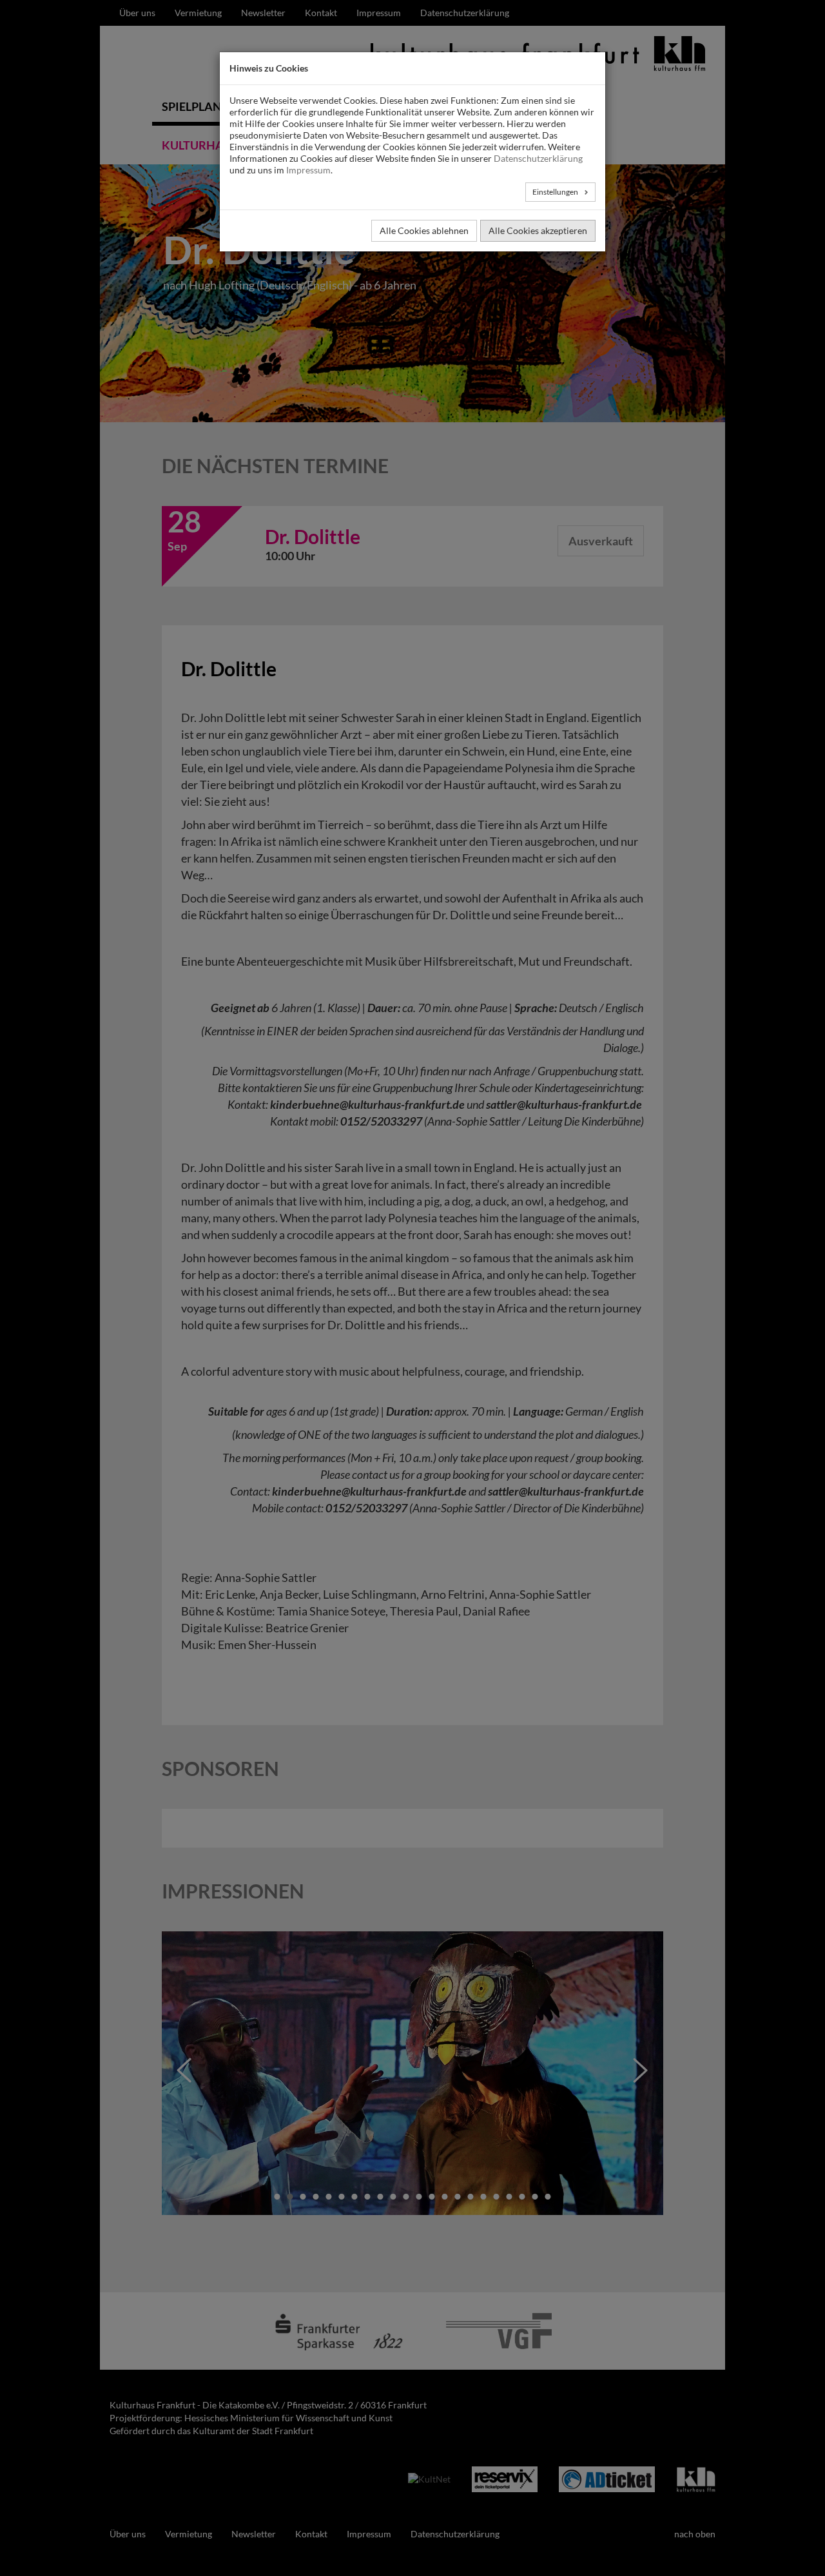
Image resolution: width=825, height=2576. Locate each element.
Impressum (308, 170)
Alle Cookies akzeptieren (538, 230)
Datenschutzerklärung (538, 158)
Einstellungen (556, 192)
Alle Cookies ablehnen (424, 230)
